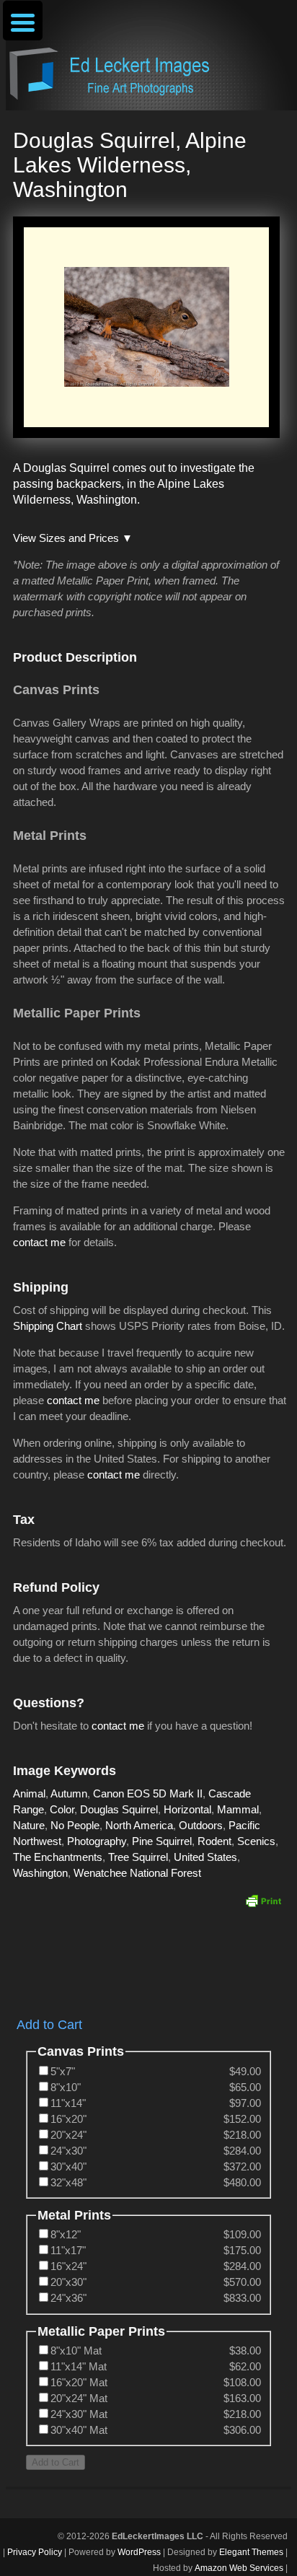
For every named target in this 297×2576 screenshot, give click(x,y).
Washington (40, 1873)
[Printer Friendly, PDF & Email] (263, 1901)
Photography (97, 1841)
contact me (39, 1242)
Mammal (238, 1809)
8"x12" (66, 2234)
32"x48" (68, 2182)
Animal (29, 1793)
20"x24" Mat (79, 2398)
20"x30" (68, 2282)
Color (62, 1809)
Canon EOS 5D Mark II (148, 1793)
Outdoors (201, 1825)
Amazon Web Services (239, 2568)
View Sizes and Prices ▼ (73, 538)
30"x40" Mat (79, 2430)
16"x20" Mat (79, 2382)
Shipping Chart (48, 1326)
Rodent (214, 1841)
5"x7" (63, 2071)
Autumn (69, 1793)
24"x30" (68, 2151)
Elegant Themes (251, 2552)
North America (139, 1825)
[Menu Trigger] (23, 21)
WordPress (139, 2552)
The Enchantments (58, 1857)
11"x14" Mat (79, 2366)
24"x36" (68, 2298)
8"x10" (66, 2087)
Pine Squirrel (162, 1841)
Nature (29, 1825)
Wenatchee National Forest (137, 1873)
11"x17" (68, 2250)
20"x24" (68, 2135)
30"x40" (68, 2167)
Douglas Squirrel (119, 1809)
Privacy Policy (35, 2552)
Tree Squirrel (138, 1857)
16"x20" (68, 2119)
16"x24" (68, 2266)
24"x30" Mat (79, 2414)
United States (205, 1857)
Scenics (256, 1841)
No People (75, 1825)
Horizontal (187, 1809)
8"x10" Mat (76, 2351)
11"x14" (68, 2103)
